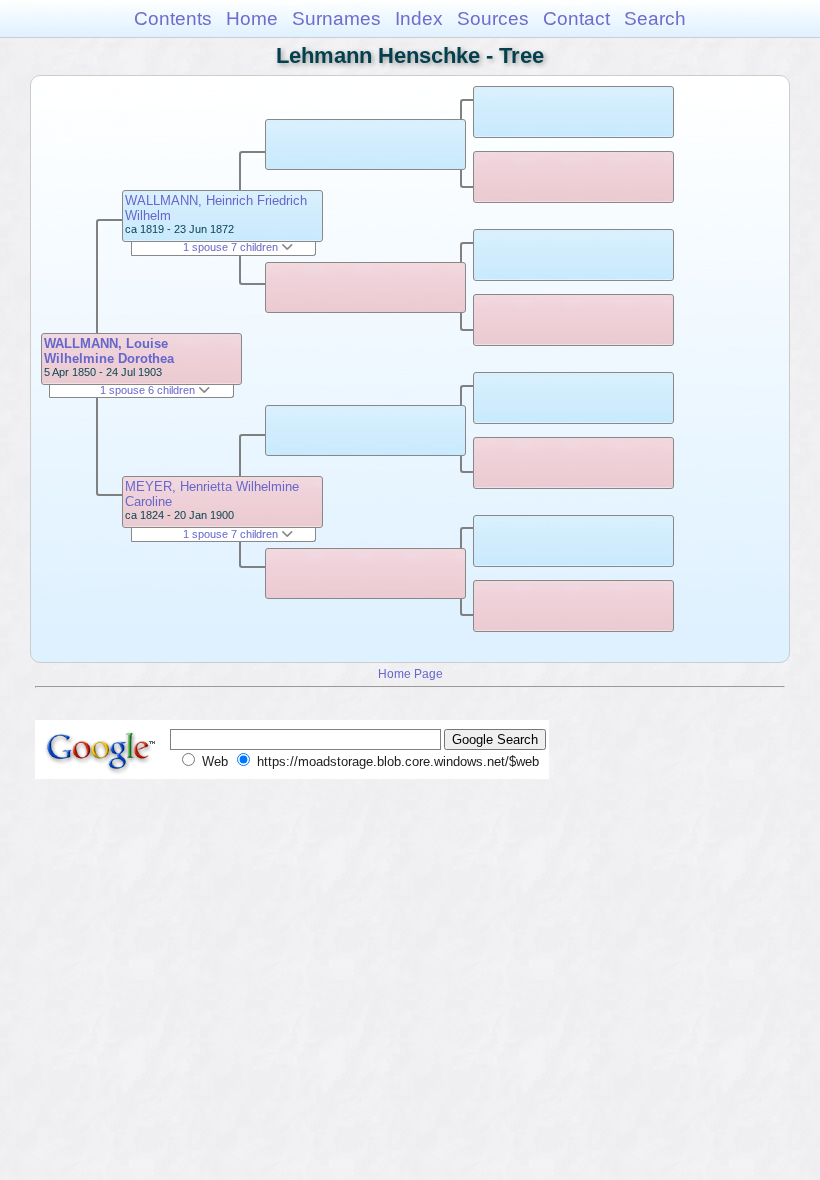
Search (655, 18)
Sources (493, 18)
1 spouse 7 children (232, 247)
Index (419, 18)
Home (252, 18)
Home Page (410, 673)
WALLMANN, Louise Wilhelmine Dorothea (109, 351)
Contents (173, 18)
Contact (576, 18)
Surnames (336, 18)
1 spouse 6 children (149, 390)
